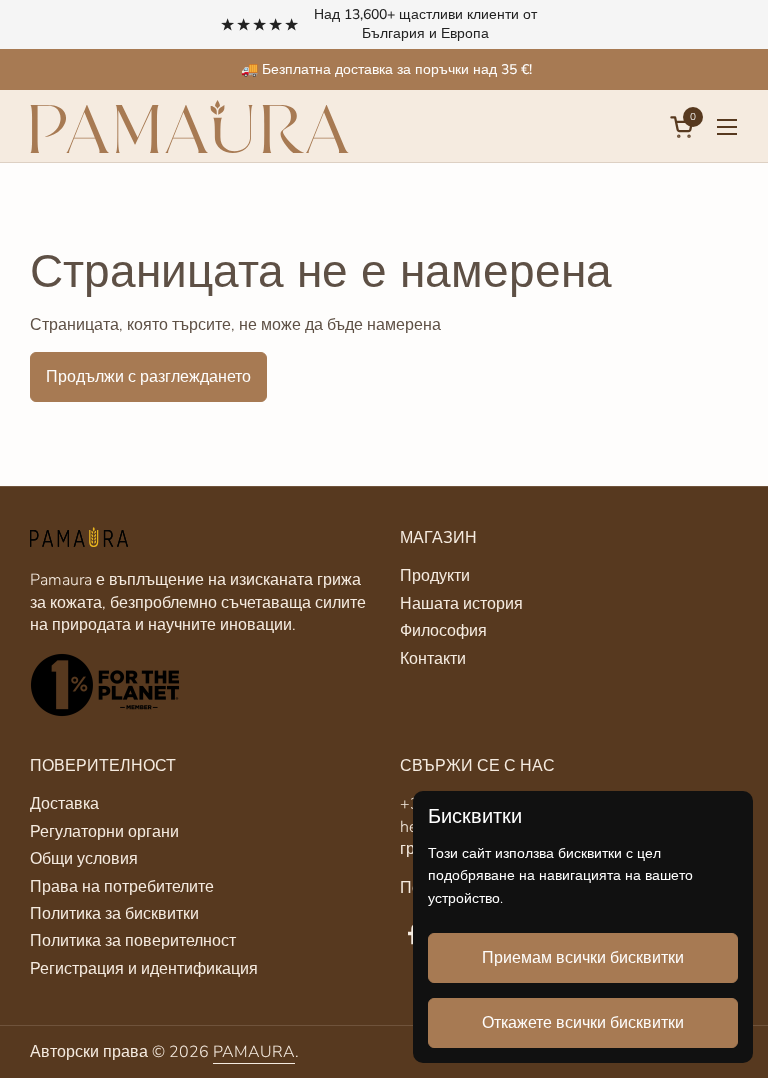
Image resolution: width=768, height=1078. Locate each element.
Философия (443, 631)
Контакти (433, 659)
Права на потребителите (122, 887)
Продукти (435, 576)
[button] (685, 126)
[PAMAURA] (189, 126)
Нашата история (461, 604)
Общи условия (84, 859)
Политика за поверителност (133, 941)
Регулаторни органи (104, 832)
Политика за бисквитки (114, 914)
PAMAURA (254, 1052)
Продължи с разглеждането (148, 377)
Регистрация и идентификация (144, 969)
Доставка (64, 804)
